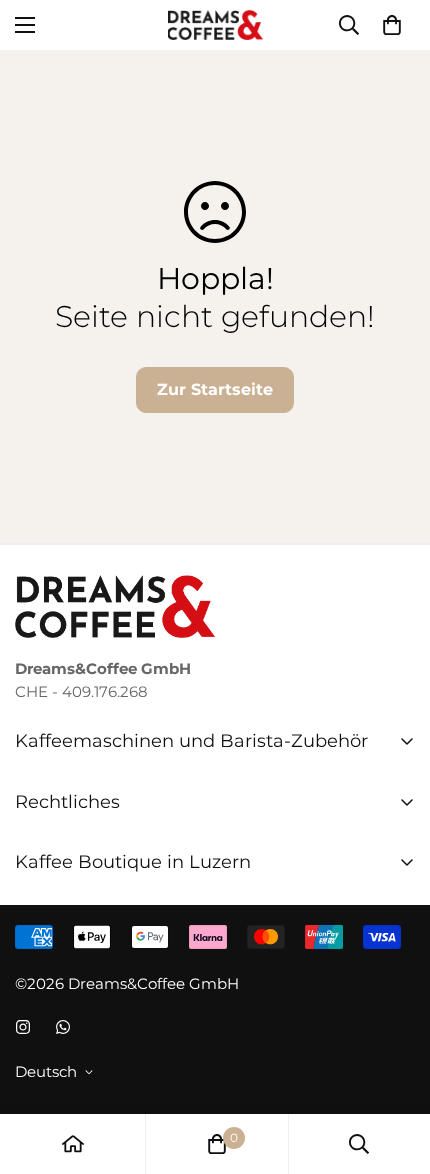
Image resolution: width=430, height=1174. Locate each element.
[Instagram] (23, 1027)
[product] (73, 1144)
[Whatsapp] (63, 1027)
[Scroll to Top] (394, 1068)
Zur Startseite (215, 389)
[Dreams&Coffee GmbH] (215, 25)
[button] (392, 25)
